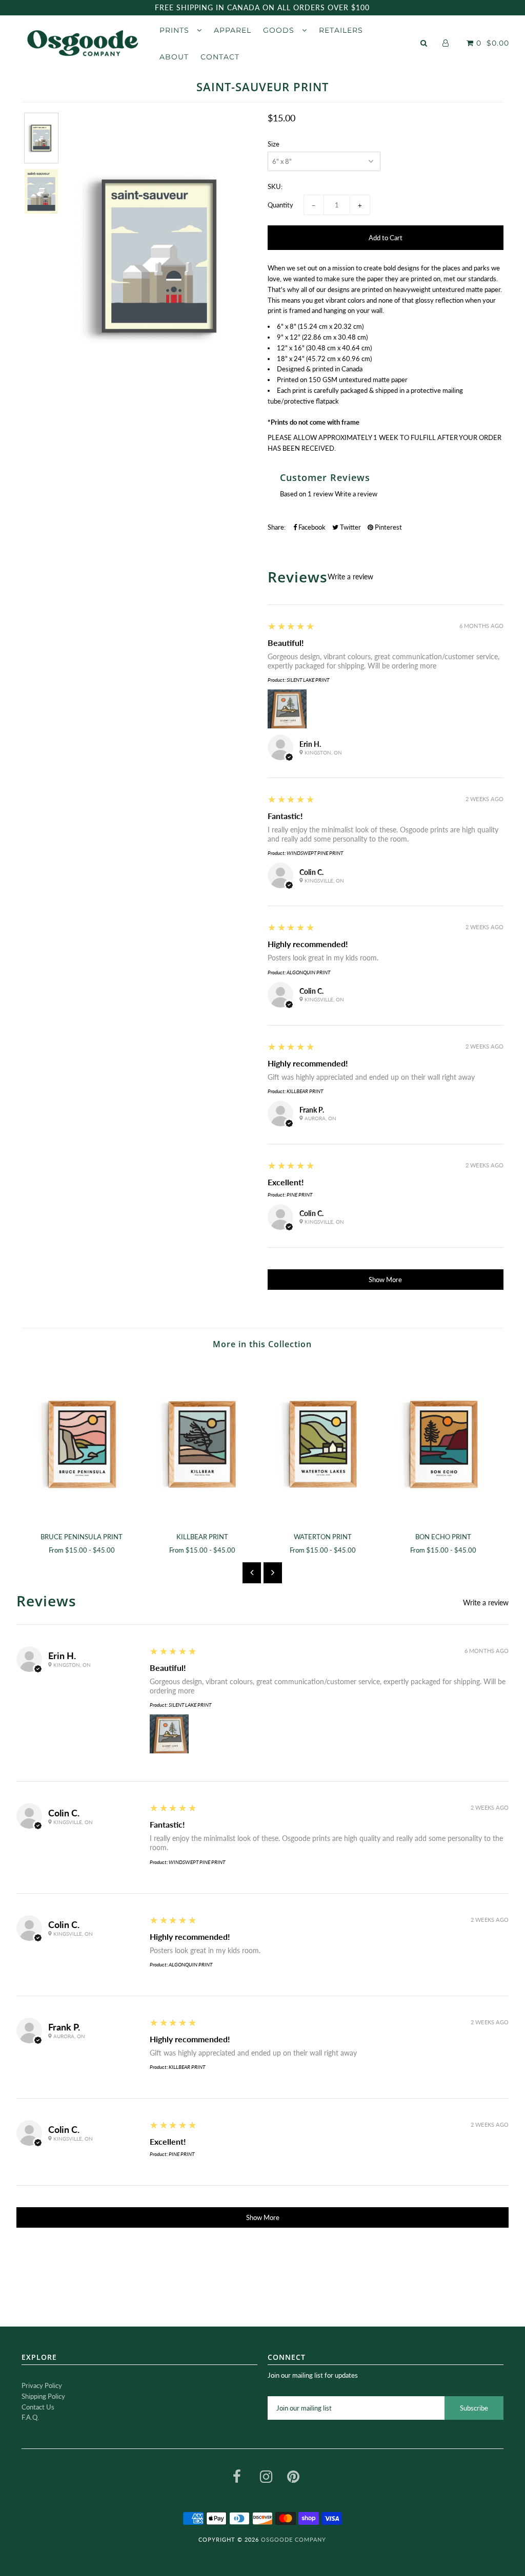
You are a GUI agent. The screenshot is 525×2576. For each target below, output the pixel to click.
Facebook (311, 527)
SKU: (275, 186)
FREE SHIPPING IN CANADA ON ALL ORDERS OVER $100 (262, 7)
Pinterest (388, 527)
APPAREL (233, 30)
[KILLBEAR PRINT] (202, 1442)
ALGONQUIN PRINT (308, 972)
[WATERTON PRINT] (323, 1442)
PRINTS (176, 30)
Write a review (356, 494)
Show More (385, 1280)
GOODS (280, 30)
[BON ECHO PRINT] (443, 1442)
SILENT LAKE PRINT (308, 680)
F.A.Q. (30, 2417)
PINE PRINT (299, 1195)
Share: (277, 527)
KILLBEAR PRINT (305, 1091)
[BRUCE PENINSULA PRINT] (82, 1442)
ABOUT (174, 57)
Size (274, 144)
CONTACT (220, 57)
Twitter (350, 527)
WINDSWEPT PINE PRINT (315, 853)
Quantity (280, 205)
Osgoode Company (294, 2539)
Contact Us (38, 2407)
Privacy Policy (42, 2385)
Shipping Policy (43, 2396)
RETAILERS (341, 30)
